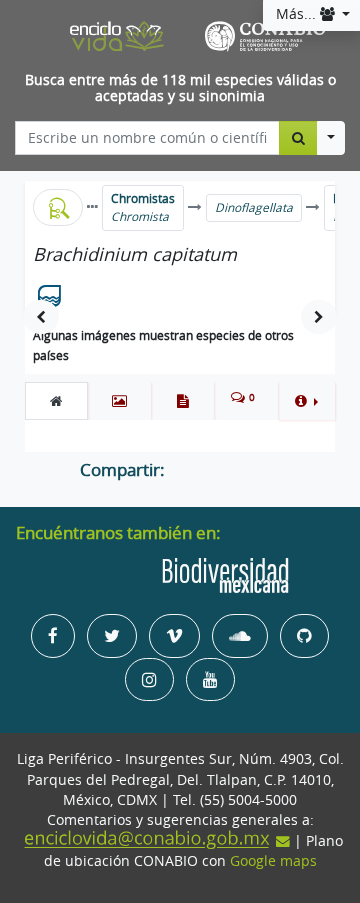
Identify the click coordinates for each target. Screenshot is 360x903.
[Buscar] (298, 138)
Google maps (273, 861)
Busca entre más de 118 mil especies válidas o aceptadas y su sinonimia (180, 88)
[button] (306, 401)
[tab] (56, 401)
